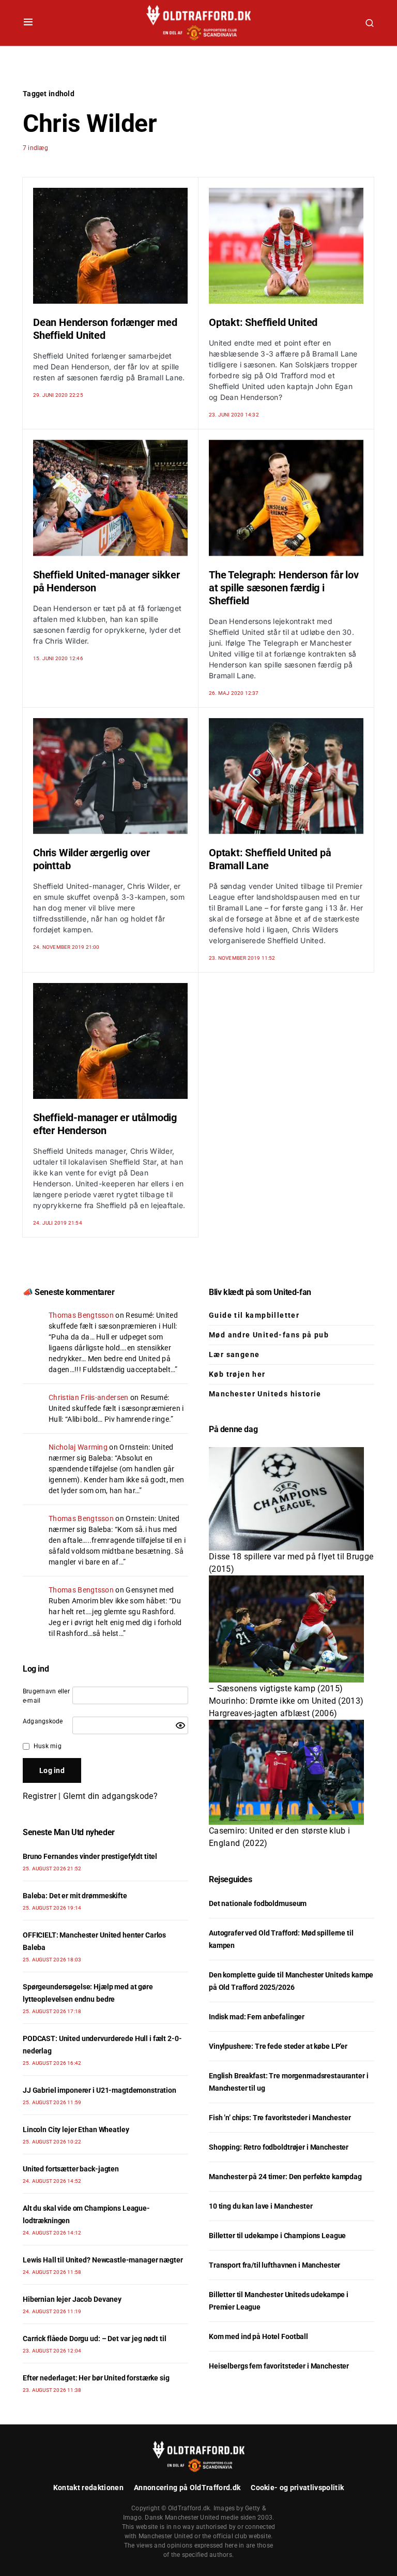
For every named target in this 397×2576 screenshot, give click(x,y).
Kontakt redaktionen (88, 2488)
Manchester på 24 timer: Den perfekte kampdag (285, 2177)
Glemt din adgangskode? (110, 1796)
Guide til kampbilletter (254, 1315)
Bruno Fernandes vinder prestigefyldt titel (90, 1856)
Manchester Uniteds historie (265, 1394)
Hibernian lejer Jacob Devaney (72, 2299)
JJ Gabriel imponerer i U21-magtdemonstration (100, 2090)
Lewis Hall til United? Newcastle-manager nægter (103, 2260)
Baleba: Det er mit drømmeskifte (75, 1896)
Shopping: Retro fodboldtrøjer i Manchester (279, 2147)
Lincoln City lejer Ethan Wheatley (76, 2130)
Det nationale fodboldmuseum (258, 1903)
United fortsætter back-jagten (71, 2169)
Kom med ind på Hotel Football (258, 2336)
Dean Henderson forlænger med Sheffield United (105, 329)
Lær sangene (234, 1354)
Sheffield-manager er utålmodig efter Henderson (105, 1124)
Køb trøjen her (237, 1374)
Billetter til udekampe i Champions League (277, 2236)
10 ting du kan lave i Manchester (261, 2206)
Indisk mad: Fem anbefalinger (257, 2017)
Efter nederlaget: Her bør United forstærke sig (96, 2378)
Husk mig (48, 1746)
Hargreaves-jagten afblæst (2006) (273, 1713)
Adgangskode (43, 1721)
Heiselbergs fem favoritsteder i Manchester (279, 2366)
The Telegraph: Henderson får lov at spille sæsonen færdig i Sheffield (284, 588)
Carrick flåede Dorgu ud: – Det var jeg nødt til (94, 2339)
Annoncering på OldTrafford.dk (187, 2488)
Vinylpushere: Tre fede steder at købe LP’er (278, 2046)
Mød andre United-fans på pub (269, 1335)
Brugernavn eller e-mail (46, 1696)
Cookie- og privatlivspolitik (297, 2488)
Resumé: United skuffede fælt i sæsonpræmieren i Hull (116, 1408)
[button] (28, 23)
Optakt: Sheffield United (263, 322)
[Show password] (180, 1725)
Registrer (40, 1796)
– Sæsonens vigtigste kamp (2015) (276, 1688)
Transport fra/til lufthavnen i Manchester (274, 2265)
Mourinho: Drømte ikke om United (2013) (286, 1701)
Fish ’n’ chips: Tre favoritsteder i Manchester (280, 2118)
